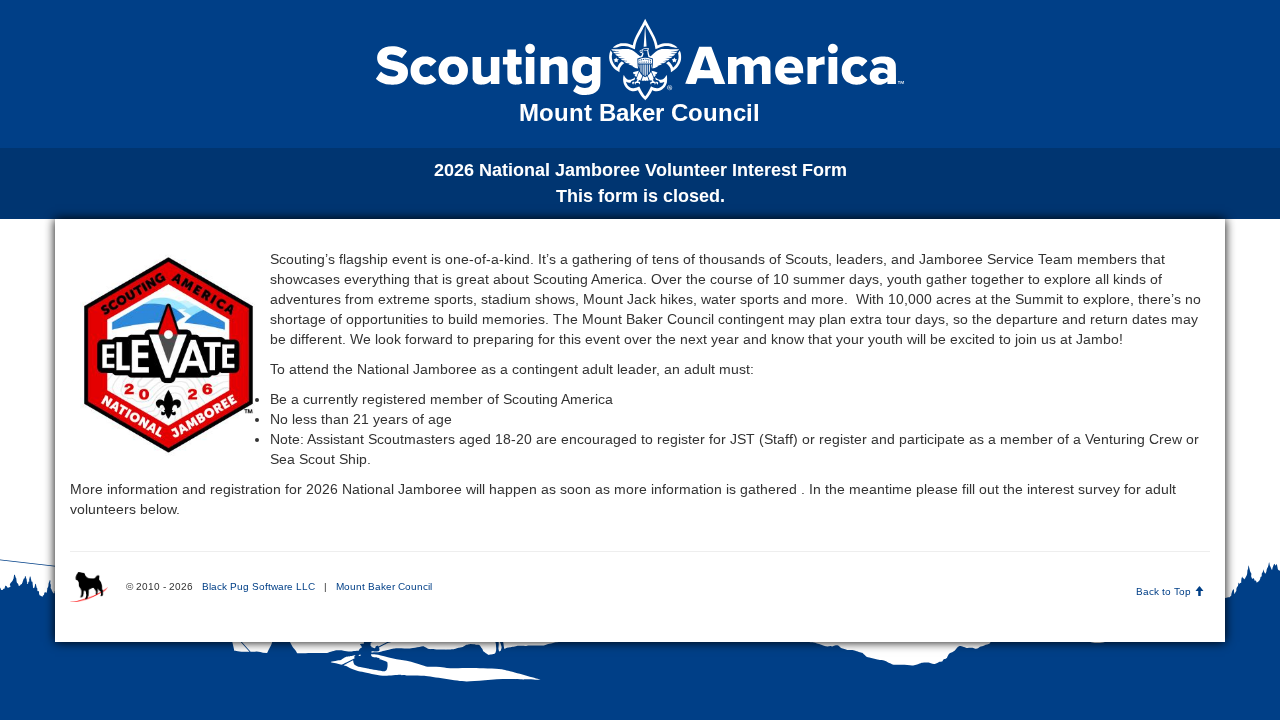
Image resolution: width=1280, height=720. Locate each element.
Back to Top (1165, 591)
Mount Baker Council (384, 586)
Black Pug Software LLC (258, 586)
